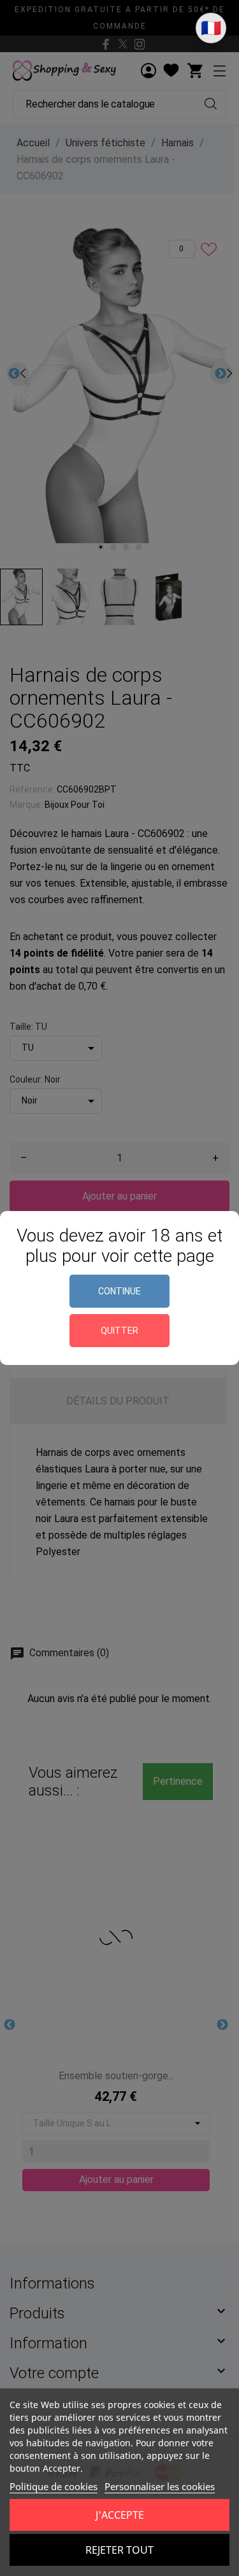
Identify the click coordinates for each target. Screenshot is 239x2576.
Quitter (119, 1331)
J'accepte (120, 2515)
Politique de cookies (54, 2486)
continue (119, 1291)
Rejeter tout (119, 2550)
